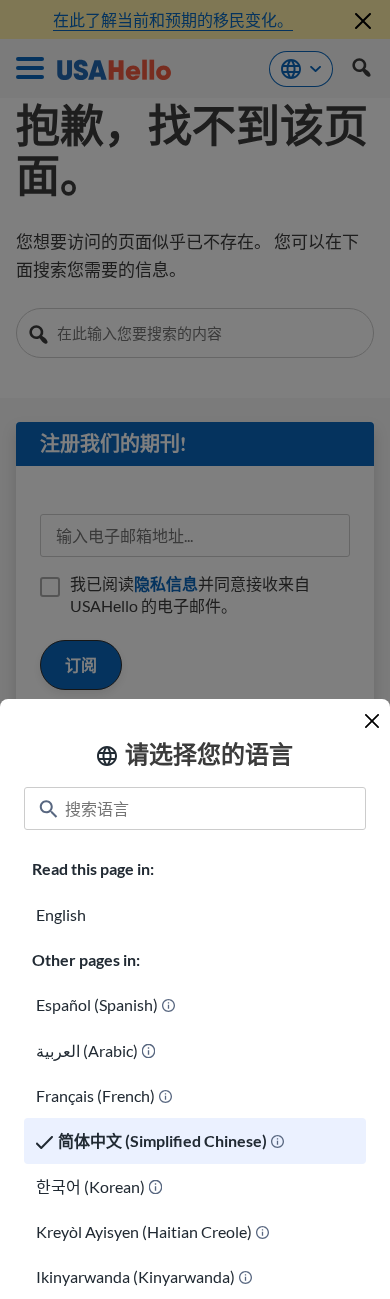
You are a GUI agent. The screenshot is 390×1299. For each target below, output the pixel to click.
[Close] (372, 721)
